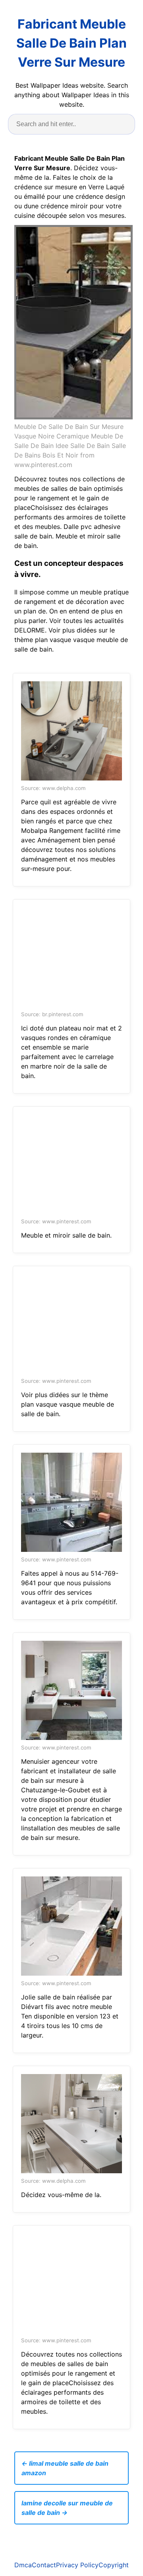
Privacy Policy (77, 2565)
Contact (44, 2565)
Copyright (114, 2565)
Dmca (23, 2565)
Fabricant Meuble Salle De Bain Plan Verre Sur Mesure (71, 43)
